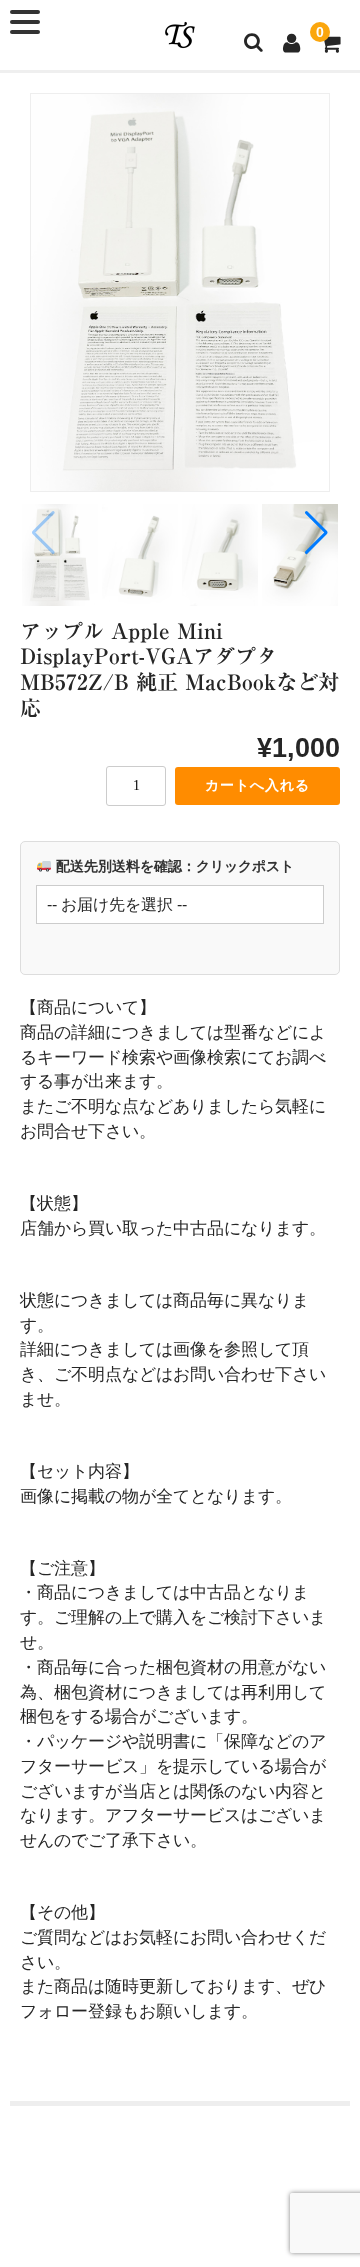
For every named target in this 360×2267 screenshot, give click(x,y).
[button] (316, 533)
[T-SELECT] (180, 35)
